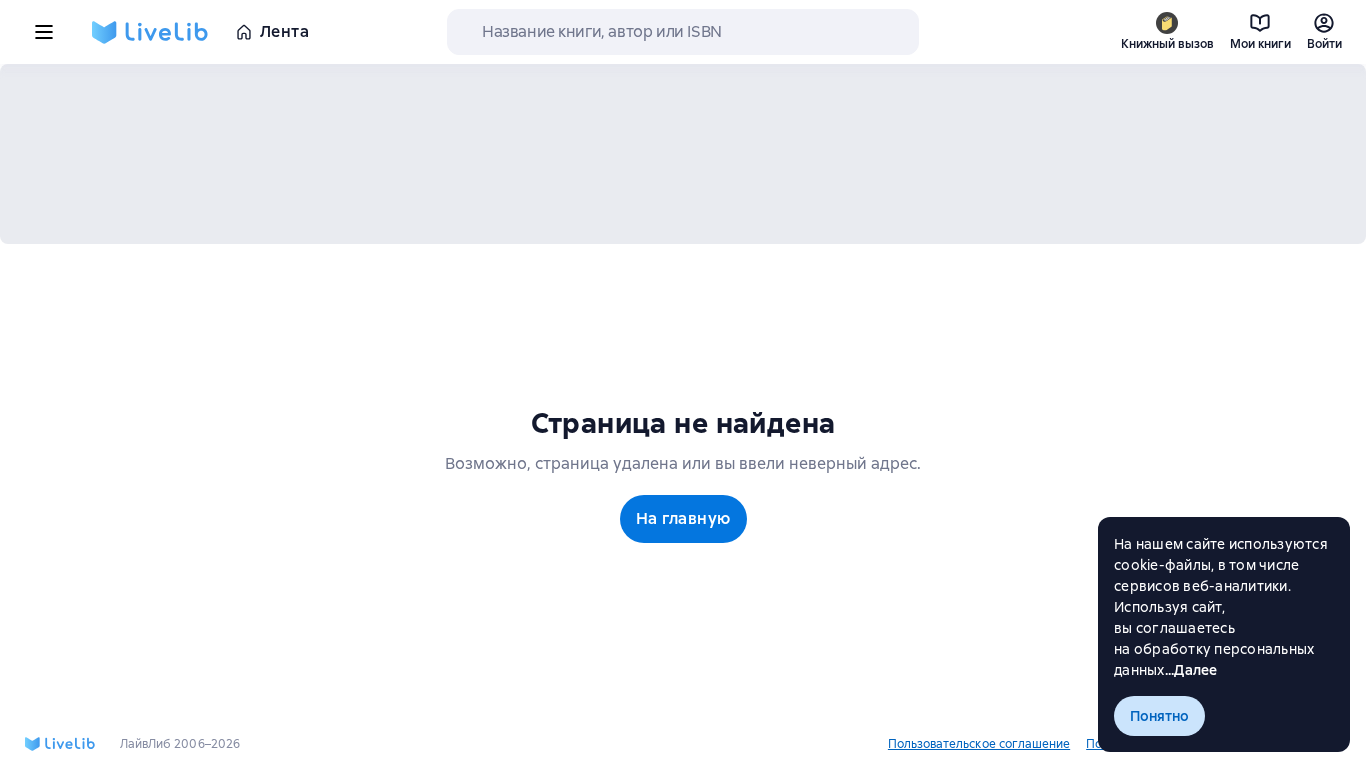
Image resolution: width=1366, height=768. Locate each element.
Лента (284, 31)
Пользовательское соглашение (979, 744)
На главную (683, 518)
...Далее (1191, 670)
